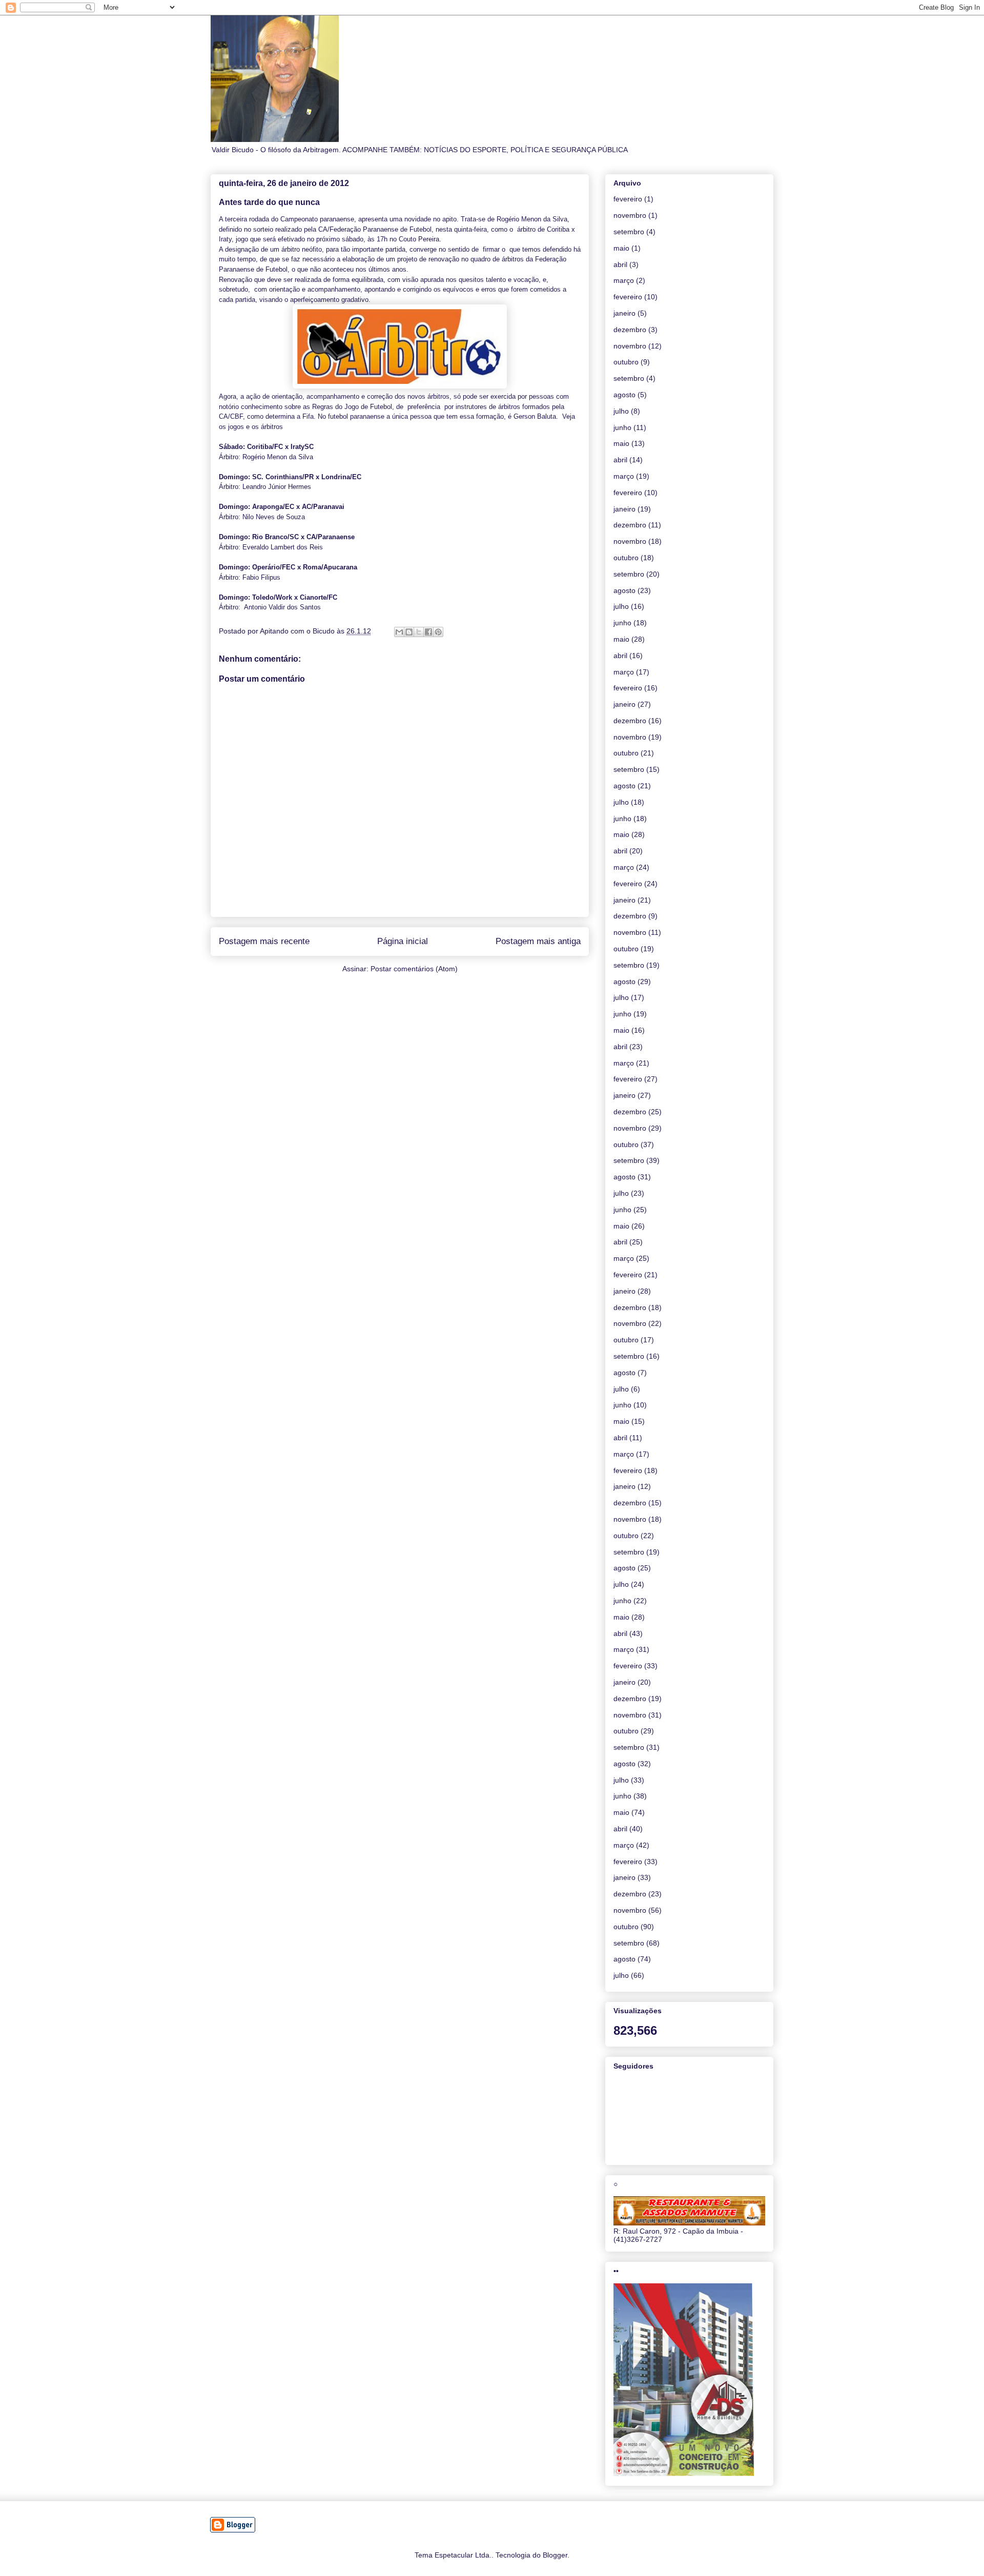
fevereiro (628, 199)
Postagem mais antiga (538, 941)
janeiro (624, 313)
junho (622, 427)
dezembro (630, 330)
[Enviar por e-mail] (399, 632)
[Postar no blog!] (409, 632)
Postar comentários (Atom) (414, 969)
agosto (624, 395)
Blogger (555, 2555)
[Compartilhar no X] (419, 632)
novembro (630, 215)
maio (621, 248)
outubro (626, 362)
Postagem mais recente (264, 941)
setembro (629, 232)
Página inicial (403, 941)
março (624, 280)
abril (620, 264)
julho (621, 411)
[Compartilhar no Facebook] (428, 632)
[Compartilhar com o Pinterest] (438, 632)
